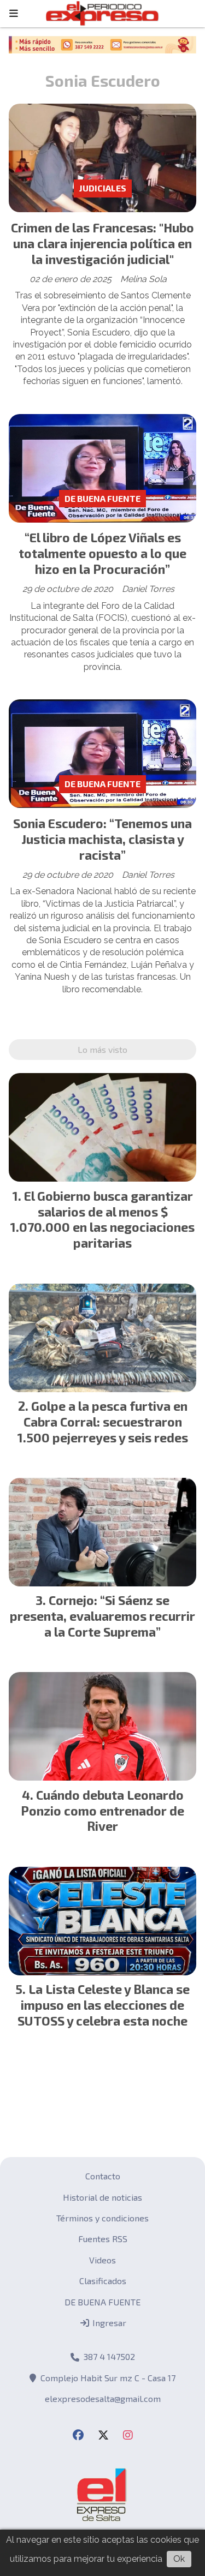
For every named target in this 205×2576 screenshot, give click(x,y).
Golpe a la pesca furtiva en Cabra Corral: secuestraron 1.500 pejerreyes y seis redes (103, 1422)
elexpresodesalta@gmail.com (103, 2398)
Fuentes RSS (103, 2239)
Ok (179, 2559)
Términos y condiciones (102, 2218)
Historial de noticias (102, 2197)
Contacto (103, 2176)
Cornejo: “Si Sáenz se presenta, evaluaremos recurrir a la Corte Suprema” (102, 1616)
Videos (102, 2260)
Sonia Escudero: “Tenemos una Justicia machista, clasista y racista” (102, 839)
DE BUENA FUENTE (102, 498)
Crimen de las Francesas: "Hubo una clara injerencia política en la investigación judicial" (102, 243)
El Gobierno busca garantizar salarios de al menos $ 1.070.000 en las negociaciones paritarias (102, 1219)
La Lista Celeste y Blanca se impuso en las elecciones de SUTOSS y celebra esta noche (104, 2005)
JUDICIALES (103, 188)
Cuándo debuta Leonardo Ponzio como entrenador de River (102, 1811)
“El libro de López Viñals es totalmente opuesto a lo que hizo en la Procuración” (102, 553)
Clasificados (103, 2281)
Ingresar (108, 2323)
